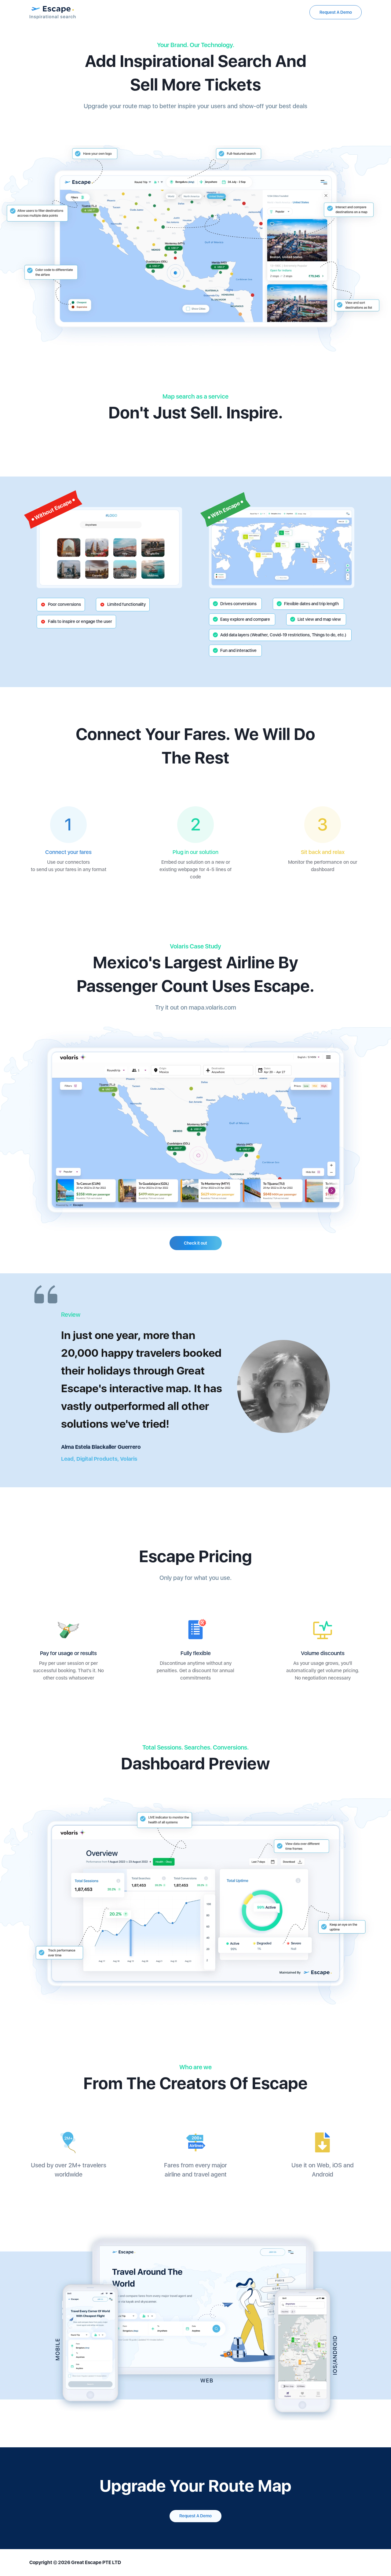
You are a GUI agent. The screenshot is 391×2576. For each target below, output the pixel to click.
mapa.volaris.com (212, 1007)
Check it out (195, 1243)
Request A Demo (336, 12)
